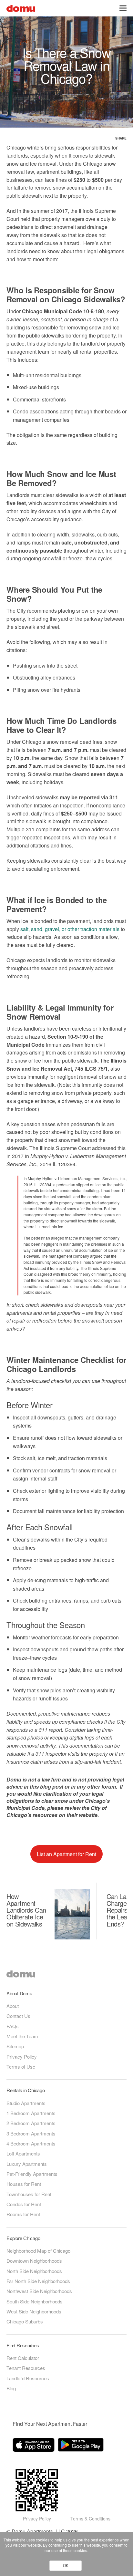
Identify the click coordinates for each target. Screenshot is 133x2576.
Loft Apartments (23, 2153)
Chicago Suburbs (25, 2321)
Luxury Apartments (27, 2164)
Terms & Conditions (90, 2519)
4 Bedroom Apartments (31, 2143)
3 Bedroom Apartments (31, 2133)
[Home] (21, 8)
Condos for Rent (24, 2204)
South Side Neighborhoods (35, 2301)
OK (66, 2566)
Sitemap (15, 2046)
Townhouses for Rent (29, 2194)
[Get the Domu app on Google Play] (82, 2446)
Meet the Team (22, 2036)
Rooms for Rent (23, 2214)
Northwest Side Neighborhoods (39, 2291)
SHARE (121, 138)
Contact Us (18, 2016)
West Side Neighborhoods (34, 2311)
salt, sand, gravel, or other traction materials (71, 929)
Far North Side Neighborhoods (38, 2281)
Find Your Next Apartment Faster (50, 2424)
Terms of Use (21, 2067)
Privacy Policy (22, 2057)
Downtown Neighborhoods (34, 2261)
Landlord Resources (28, 2378)
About (13, 2006)
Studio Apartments (26, 2103)
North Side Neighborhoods (34, 2271)
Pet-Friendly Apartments (32, 2174)
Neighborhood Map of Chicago (38, 2251)
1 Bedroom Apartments (31, 2113)
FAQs (13, 2026)
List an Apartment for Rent (66, 1854)
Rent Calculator (23, 2358)
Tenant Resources (26, 2368)
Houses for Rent (24, 2184)
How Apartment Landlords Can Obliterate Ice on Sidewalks (26, 1910)
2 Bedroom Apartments (31, 2123)
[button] (123, 8)
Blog (11, 2388)
